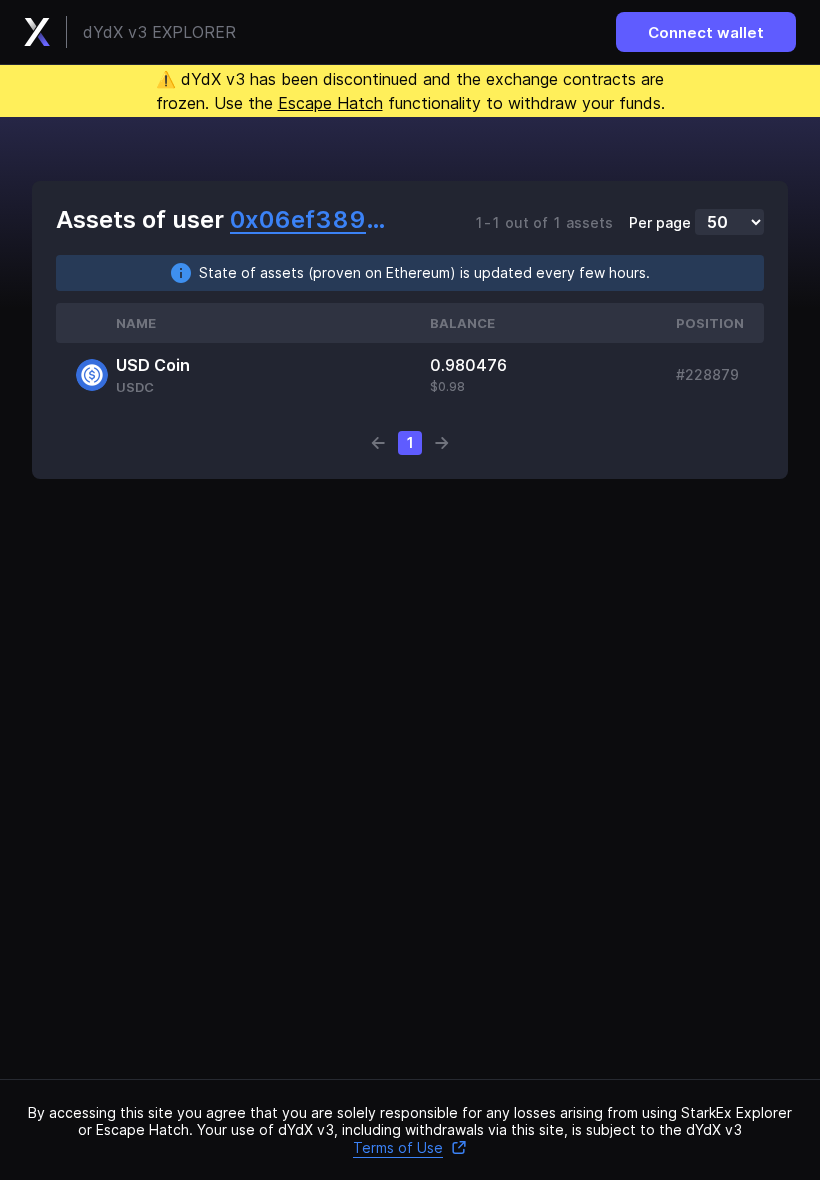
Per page (660, 223)
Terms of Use (398, 1147)
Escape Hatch (330, 103)
